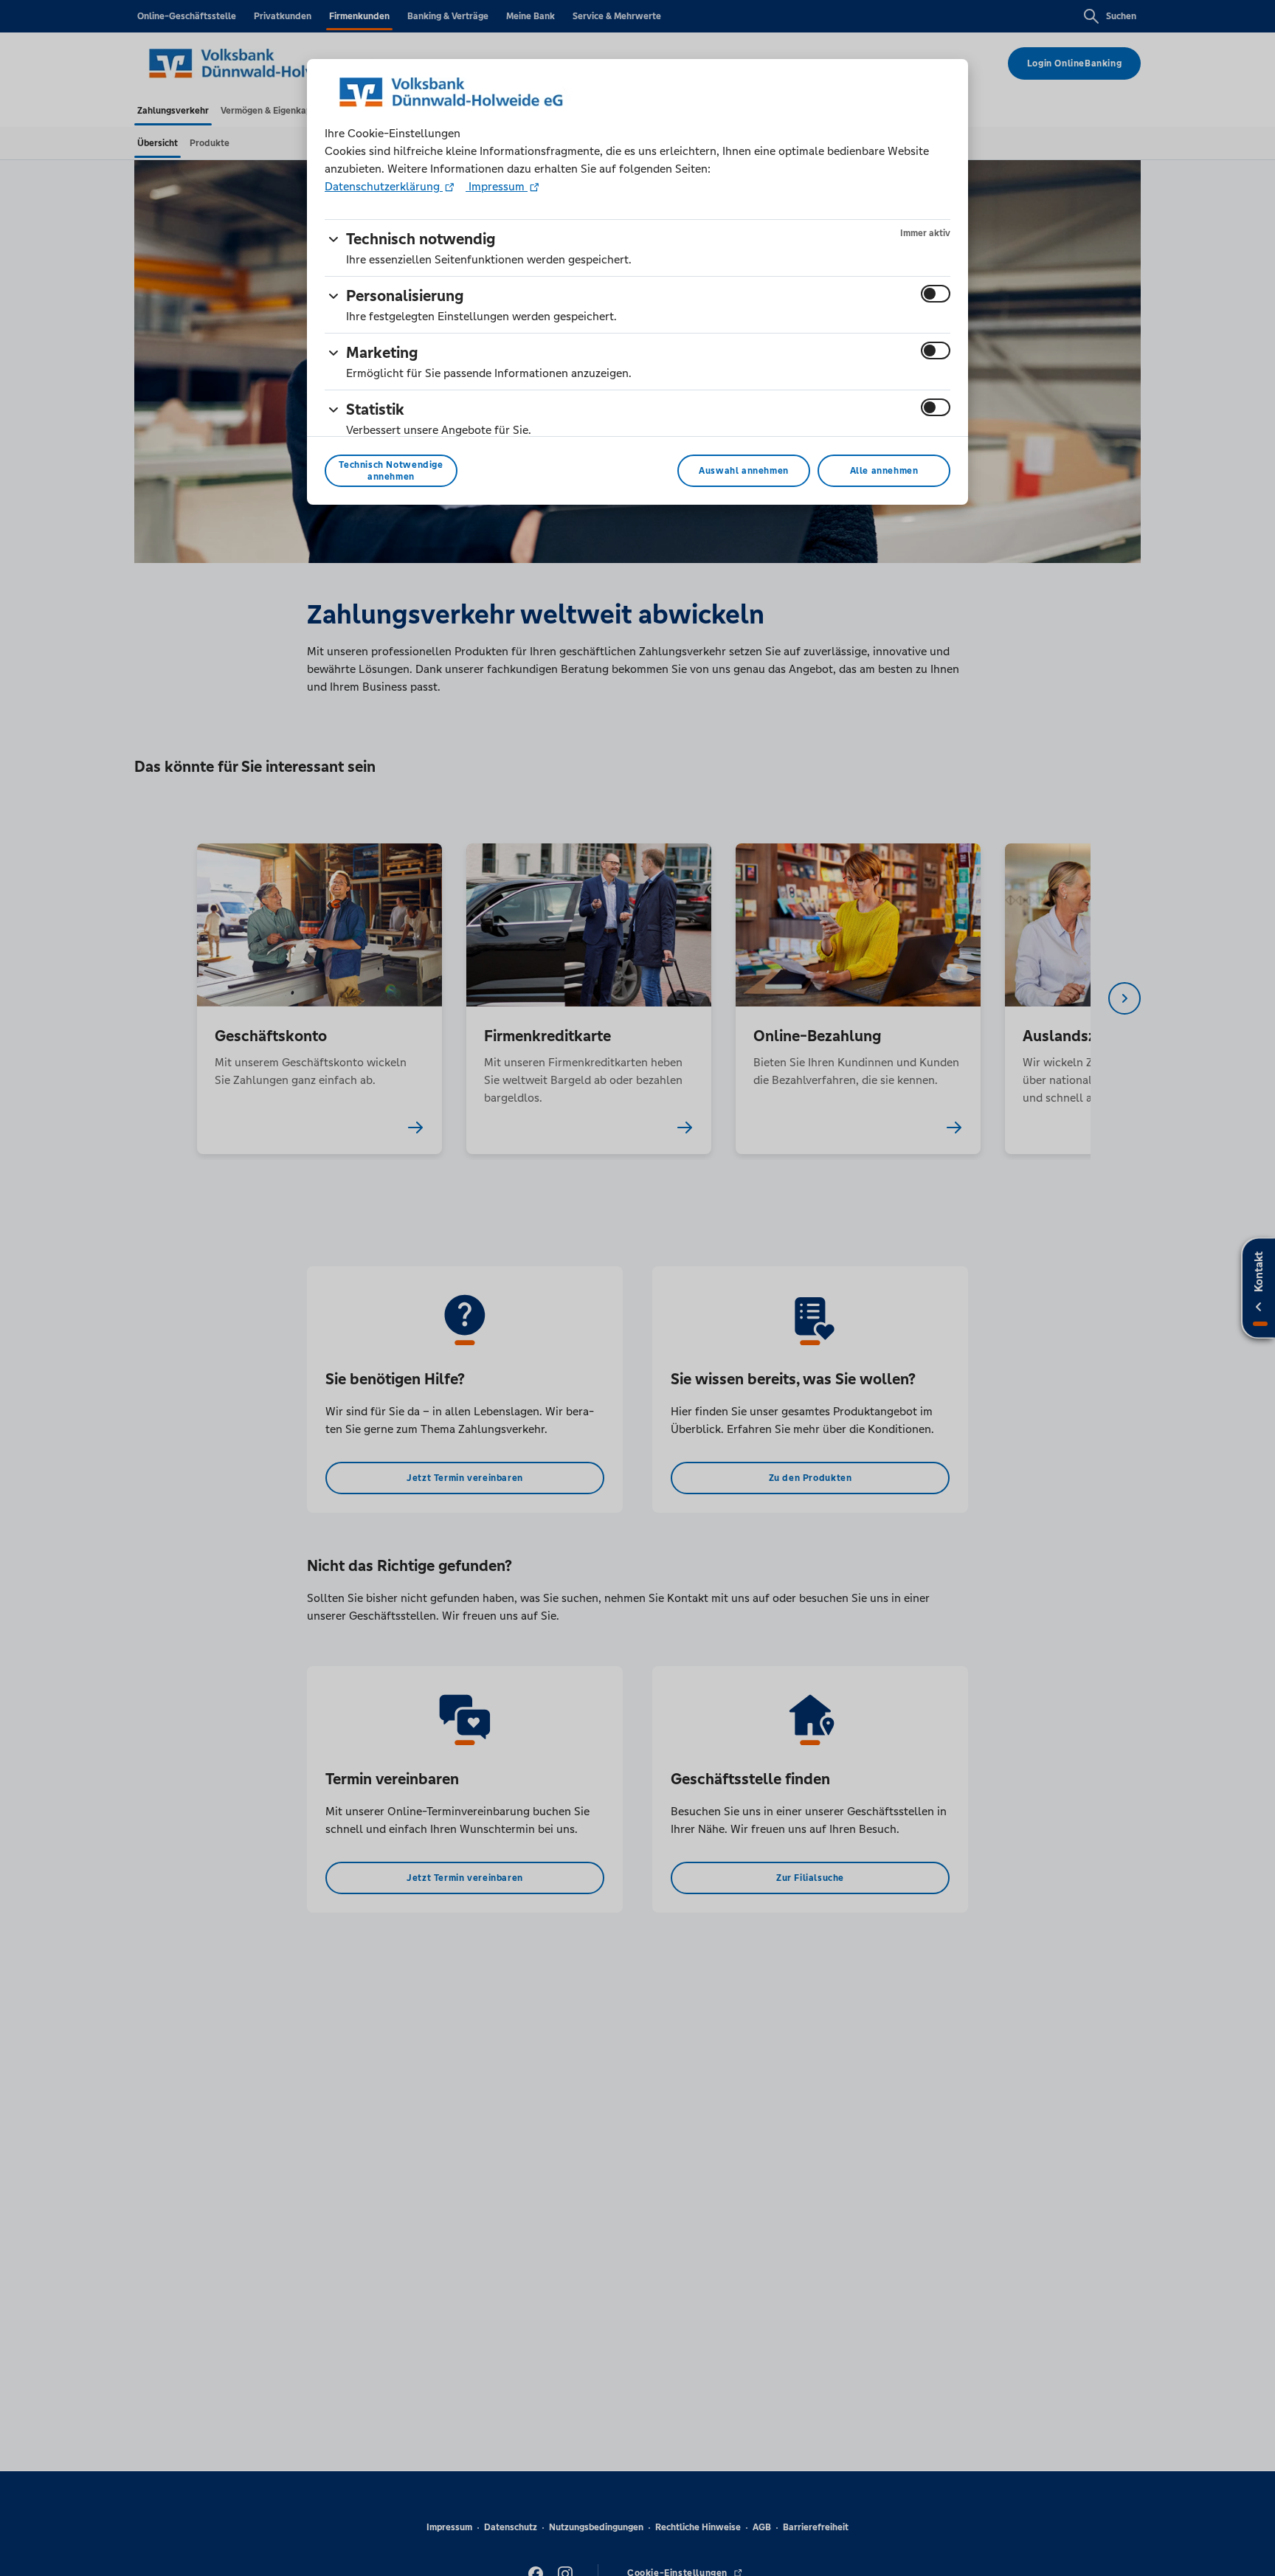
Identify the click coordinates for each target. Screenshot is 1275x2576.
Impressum (497, 186)
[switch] (936, 294)
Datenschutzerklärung (384, 186)
